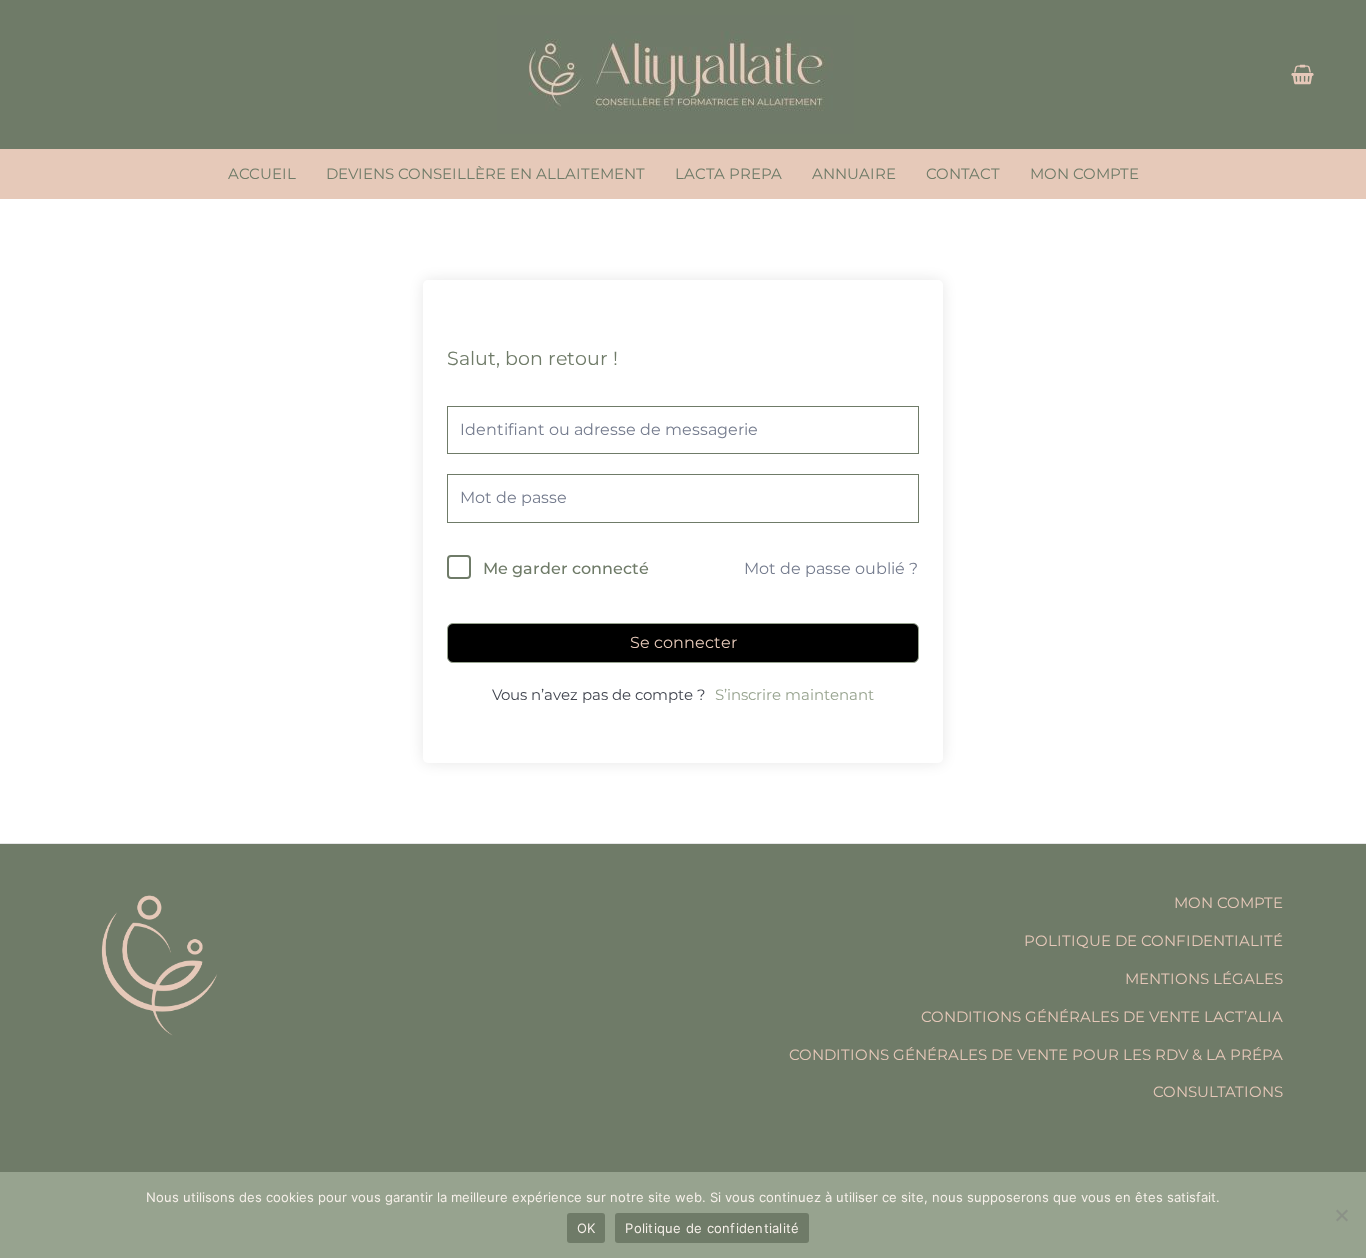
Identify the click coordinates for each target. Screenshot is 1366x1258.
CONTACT (963, 173)
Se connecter (683, 642)
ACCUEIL (262, 173)
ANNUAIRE (854, 173)
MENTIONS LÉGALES (1204, 978)
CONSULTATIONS (1218, 1091)
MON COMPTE (1084, 173)
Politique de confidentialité (712, 1228)
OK (586, 1228)
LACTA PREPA (728, 173)
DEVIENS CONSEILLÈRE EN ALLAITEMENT (485, 173)
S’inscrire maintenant (794, 694)
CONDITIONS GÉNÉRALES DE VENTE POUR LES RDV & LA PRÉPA (1036, 1054)
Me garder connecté (566, 568)
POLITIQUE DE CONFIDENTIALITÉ (1153, 940)
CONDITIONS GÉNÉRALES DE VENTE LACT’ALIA (1102, 1016)
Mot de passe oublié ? (831, 568)
